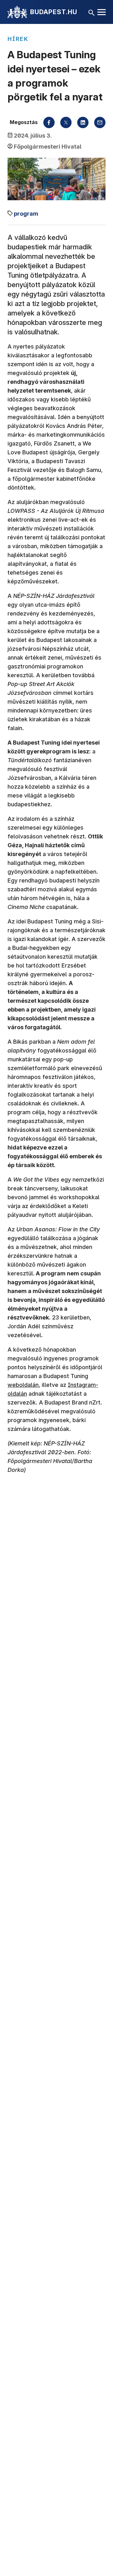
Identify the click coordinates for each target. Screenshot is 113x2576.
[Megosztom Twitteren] (66, 122)
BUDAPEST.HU (54, 12)
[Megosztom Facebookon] (49, 122)
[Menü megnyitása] (102, 12)
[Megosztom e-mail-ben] (100, 122)
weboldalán (23, 1385)
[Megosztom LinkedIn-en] (83, 122)
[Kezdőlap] (17, 12)
